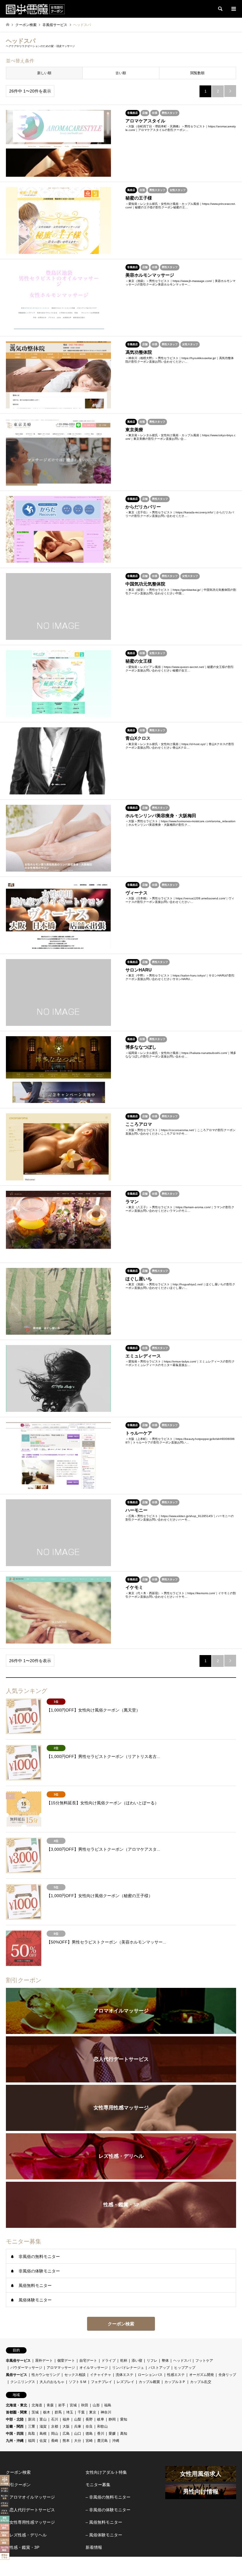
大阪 (66, 2426)
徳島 (89, 2434)
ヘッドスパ (182, 2361)
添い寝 (137, 2361)
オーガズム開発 (202, 2375)
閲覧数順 (197, 73)
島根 (43, 2434)
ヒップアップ (185, 2368)
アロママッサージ (61, 2368)
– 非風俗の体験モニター (108, 2510)
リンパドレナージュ (128, 2368)
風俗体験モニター (35, 2300)
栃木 (47, 2412)
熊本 (66, 2441)
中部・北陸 (15, 2419)
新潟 (32, 2419)
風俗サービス (17, 2375)
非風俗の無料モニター (39, 2257)
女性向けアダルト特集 (106, 2472)
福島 (108, 2405)
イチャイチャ (101, 2375)
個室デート (66, 2361)
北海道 (37, 2405)
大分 (78, 2441)
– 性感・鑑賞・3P (23, 2547)
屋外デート (44, 2361)
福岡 (32, 2441)
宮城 (73, 2405)
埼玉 (70, 2412)
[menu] (233, 9)
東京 (93, 2412)
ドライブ (109, 2361)
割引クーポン (18, 2485)
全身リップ (227, 2375)
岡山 (55, 2434)
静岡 (112, 2419)
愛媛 (112, 2434)
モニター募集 (98, 2485)
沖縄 (116, 2441)
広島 (66, 2434)
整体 (165, 2361)
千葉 (81, 2412)
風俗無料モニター (35, 2285)
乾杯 (124, 2361)
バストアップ (159, 2368)
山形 (96, 2405)
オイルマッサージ (94, 2368)
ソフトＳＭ (78, 2382)
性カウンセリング (46, 2375)
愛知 (124, 2419)
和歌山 (102, 2426)
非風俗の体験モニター (39, 2271)
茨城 (35, 2412)
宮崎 (89, 2441)
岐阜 (101, 2419)
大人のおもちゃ (52, 2382)
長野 (89, 2419)
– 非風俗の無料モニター (108, 2497)
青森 (50, 2405)
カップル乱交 (201, 2382)
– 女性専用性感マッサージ (30, 2522)
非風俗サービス (18, 2361)
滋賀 (43, 2426)
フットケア (204, 2361)
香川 (101, 2434)
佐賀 (43, 2441)
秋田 (85, 2405)
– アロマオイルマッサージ (30, 2497)
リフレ (152, 2361)
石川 (55, 2419)
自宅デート (88, 2361)
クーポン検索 (121, 2324)
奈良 (89, 2426)
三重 (32, 2426)
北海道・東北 (17, 2405)
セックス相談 (75, 2375)
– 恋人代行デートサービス (30, 2510)
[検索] (220, 9)
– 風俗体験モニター (104, 2535)
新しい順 (44, 73)
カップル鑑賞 (149, 2382)
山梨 (78, 2419)
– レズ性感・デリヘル (26, 2535)
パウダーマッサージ (26, 2368)
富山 (43, 2419)
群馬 (58, 2412)
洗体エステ (125, 2375)
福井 (66, 2419)
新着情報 (94, 2547)
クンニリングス (23, 2382)
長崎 (55, 2441)
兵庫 (78, 2426)
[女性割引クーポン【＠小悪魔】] (35, 9)
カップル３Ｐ (175, 2382)
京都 (55, 2426)
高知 (124, 2434)
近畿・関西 (15, 2426)
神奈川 (106, 2412)
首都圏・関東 (17, 2412)
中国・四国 (15, 2434)
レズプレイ (125, 2382)
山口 (78, 2434)
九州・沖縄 (15, 2441)
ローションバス (150, 2375)
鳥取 (32, 2434)
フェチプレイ (102, 2382)
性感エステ (176, 2375)
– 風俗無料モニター (104, 2522)
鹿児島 (102, 2441)
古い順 (121, 73)
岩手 (62, 2405)
